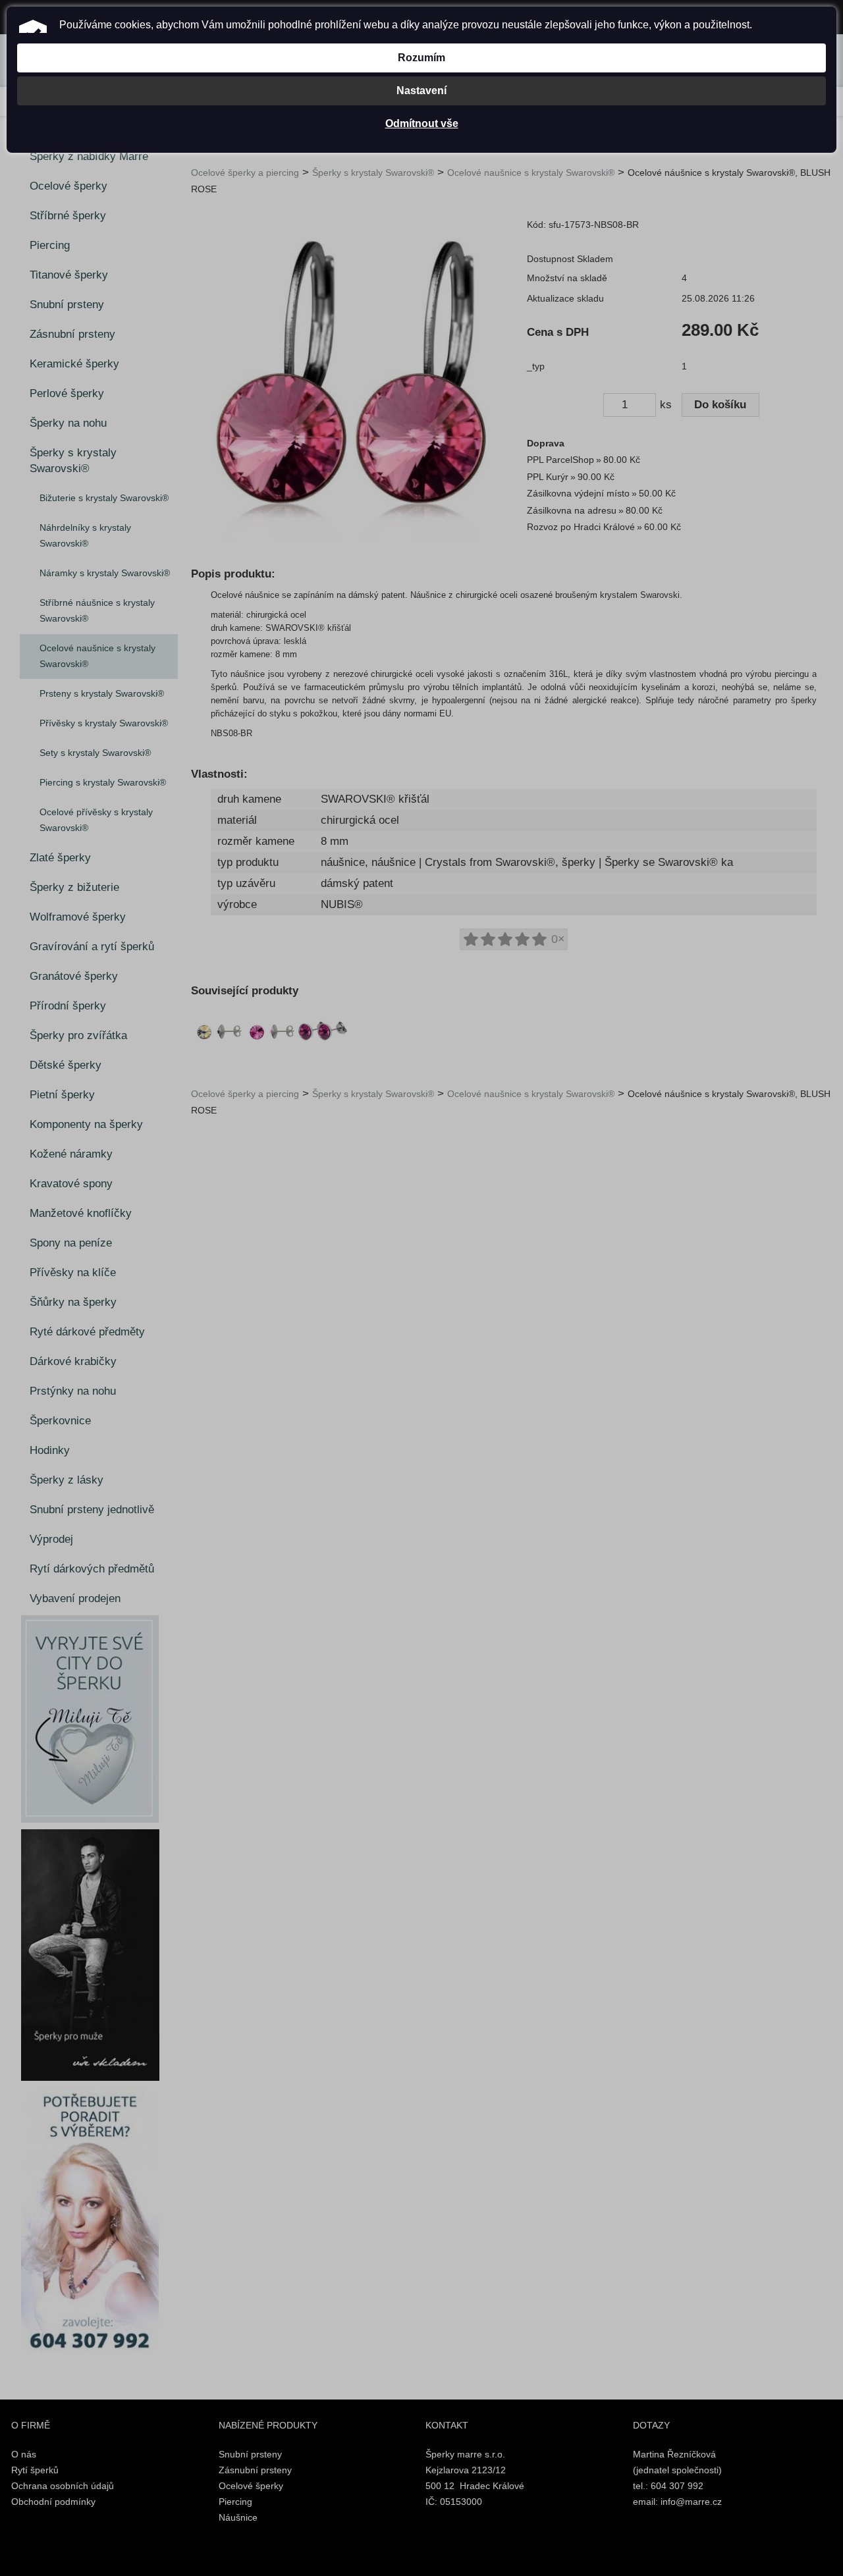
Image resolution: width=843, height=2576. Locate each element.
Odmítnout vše (422, 123)
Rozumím (421, 58)
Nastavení (421, 91)
